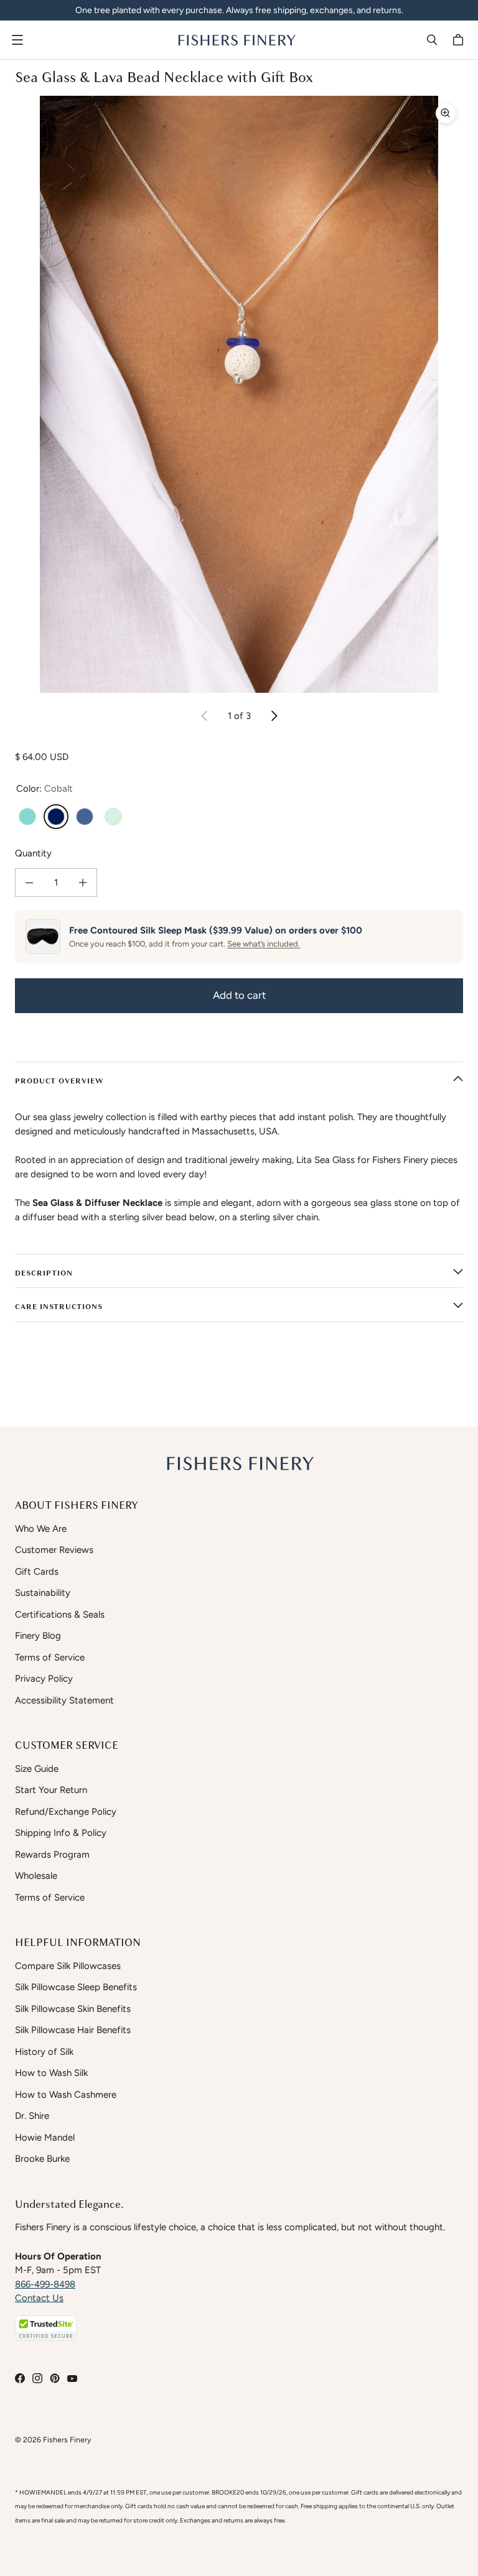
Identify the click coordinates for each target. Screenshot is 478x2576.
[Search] (432, 40)
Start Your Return (51, 1790)
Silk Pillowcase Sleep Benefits (76, 1987)
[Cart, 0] (460, 40)
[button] (46, 2328)
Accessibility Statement (64, 1700)
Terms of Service (50, 1657)
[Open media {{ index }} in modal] (239, 394)
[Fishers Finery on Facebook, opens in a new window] (20, 2378)
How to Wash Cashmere (66, 2095)
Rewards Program (52, 1855)
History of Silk (44, 2052)
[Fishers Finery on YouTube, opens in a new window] (72, 2378)
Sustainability (43, 1593)
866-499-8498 (45, 2284)
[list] (239, 394)
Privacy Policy (44, 1679)
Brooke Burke (42, 2159)
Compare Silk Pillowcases (68, 1966)
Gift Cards (37, 1572)
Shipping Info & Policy (61, 1833)
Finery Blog (38, 1636)
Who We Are (41, 1529)
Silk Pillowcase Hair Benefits (73, 2030)
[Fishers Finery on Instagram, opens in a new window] (37, 2378)
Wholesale (36, 1876)
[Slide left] (205, 716)
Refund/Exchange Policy (66, 1812)
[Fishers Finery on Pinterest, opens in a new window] (55, 2378)
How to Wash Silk (51, 2073)
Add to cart (239, 995)
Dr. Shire (32, 2116)
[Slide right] (274, 716)
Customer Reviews (54, 1550)
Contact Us (39, 2298)
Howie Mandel (45, 2138)
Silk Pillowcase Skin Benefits (73, 2009)
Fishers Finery (67, 2439)
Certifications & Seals (60, 1615)
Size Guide (37, 1769)
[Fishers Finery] (236, 40)
